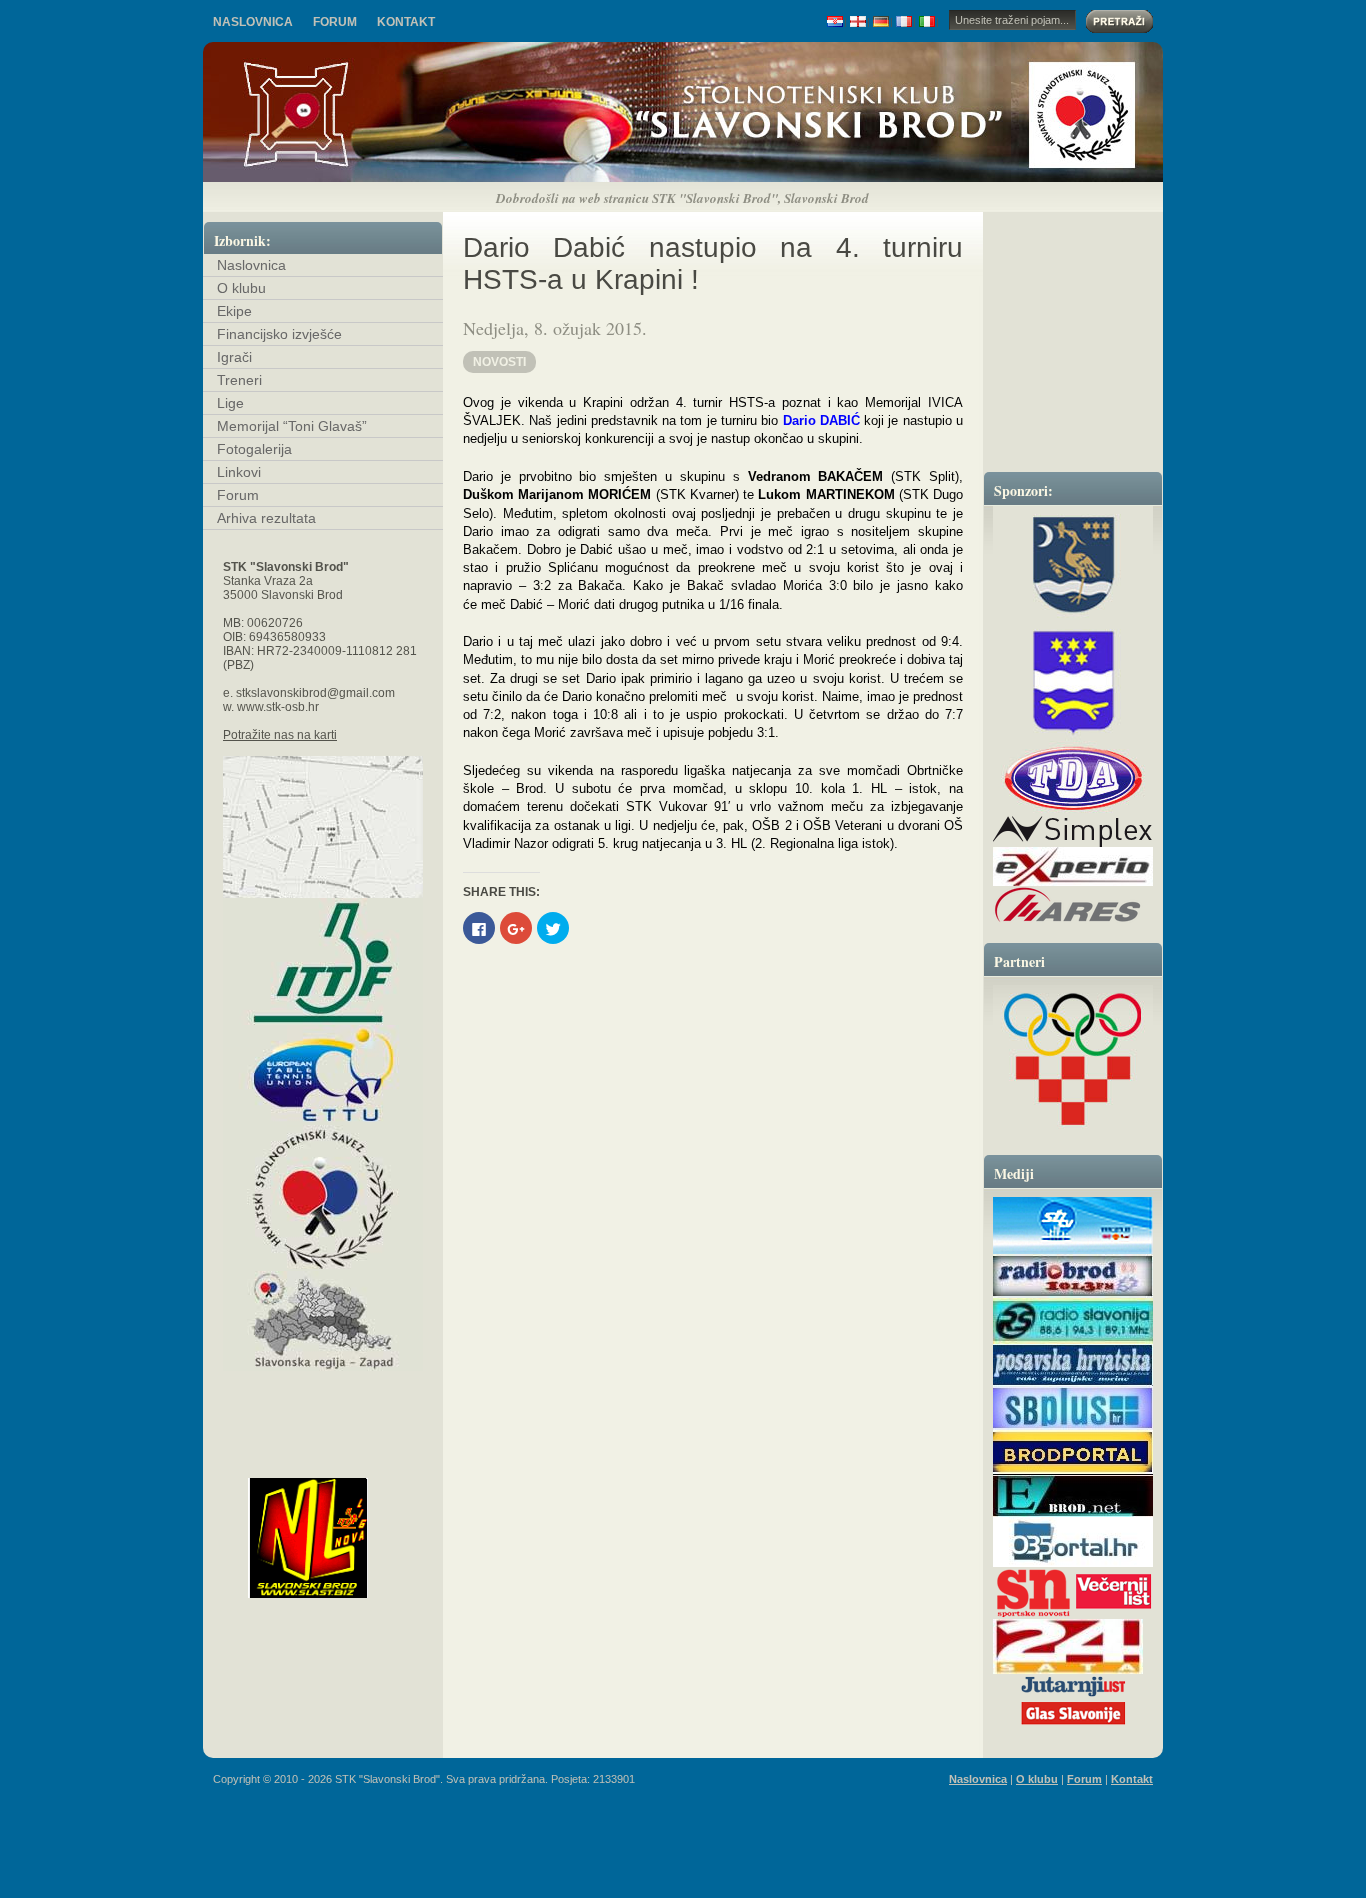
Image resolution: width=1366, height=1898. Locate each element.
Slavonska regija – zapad (323, 1321)
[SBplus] (1073, 1426)
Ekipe (234, 311)
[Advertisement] (683, 1758)
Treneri (239, 380)
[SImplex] (1072, 843)
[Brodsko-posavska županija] (1073, 681)
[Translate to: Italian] (927, 21)
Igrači (234, 357)
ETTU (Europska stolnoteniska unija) (323, 1075)
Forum (335, 22)
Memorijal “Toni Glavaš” (292, 426)
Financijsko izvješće (279, 334)
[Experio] (1073, 882)
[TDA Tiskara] (1073, 778)
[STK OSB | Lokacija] (323, 827)
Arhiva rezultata (266, 518)
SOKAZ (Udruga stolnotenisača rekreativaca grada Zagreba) (323, 1396)
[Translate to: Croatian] (835, 21)
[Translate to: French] (904, 21)
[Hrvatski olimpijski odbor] (1073, 1060)
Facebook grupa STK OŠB (323, 1449)
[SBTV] (1073, 1250)
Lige (230, 403)
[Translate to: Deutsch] (881, 21)
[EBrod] (1073, 1513)
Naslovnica (253, 22)
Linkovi (239, 472)
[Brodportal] (1073, 1471)
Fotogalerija (254, 449)
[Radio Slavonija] (1073, 1340)
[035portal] (1073, 1563)
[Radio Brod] (1073, 1294)
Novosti (499, 362)
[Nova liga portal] (341, 1538)
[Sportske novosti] (1033, 1615)
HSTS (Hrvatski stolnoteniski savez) (323, 1198)
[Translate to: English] (858, 21)
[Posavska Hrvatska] (1073, 1383)
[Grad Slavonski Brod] (1073, 563)
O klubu (241, 288)
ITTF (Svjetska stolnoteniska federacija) (323, 961)
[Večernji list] (1113, 1615)
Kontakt (406, 22)
